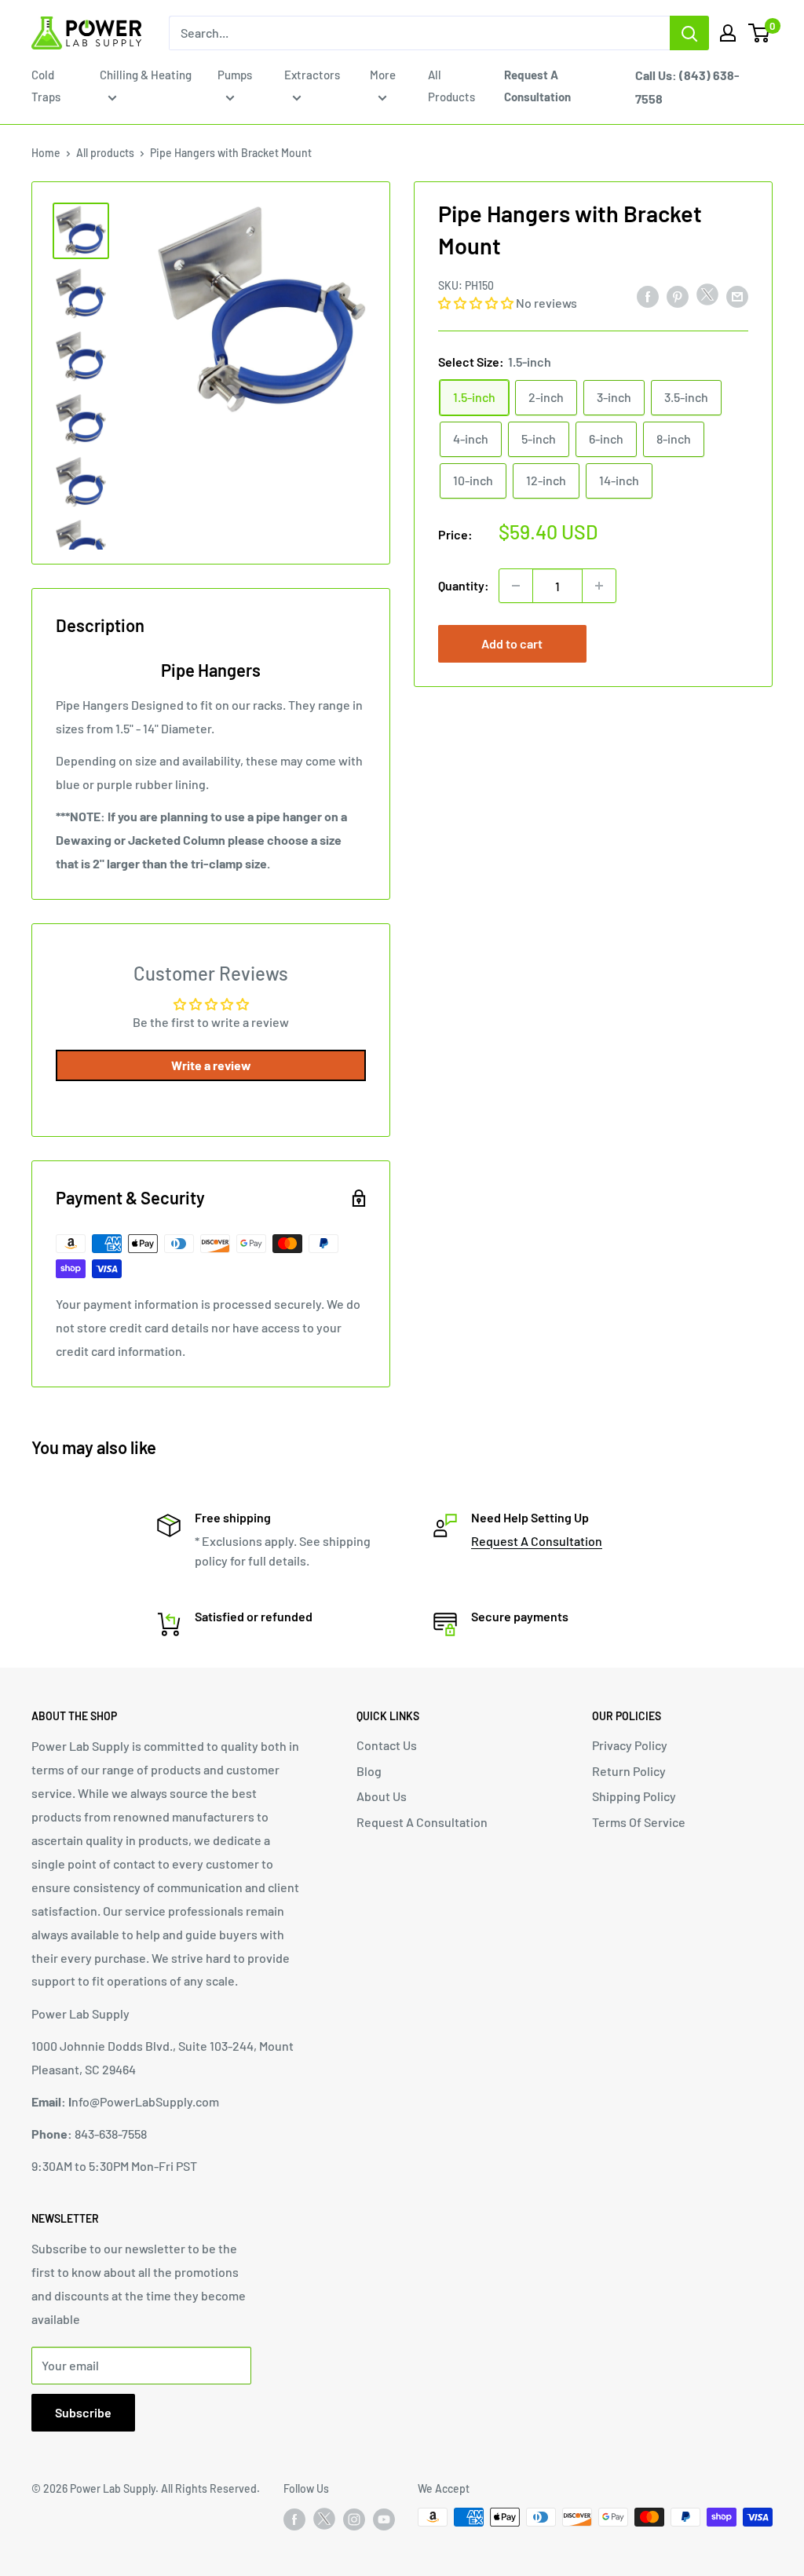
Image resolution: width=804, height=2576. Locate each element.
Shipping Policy (634, 1796)
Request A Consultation (537, 1541)
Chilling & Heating (146, 75)
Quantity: (464, 585)
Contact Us (387, 1745)
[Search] (689, 33)
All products (105, 153)
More (383, 75)
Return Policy (629, 1771)
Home (46, 153)
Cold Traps (46, 86)
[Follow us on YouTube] (384, 2519)
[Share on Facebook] (648, 296)
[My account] (728, 33)
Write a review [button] (211, 1065)
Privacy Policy (630, 1745)
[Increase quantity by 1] (599, 586)
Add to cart (512, 643)
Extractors (312, 75)
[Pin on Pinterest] (678, 296)
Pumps (235, 75)
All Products (451, 86)
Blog (369, 1771)
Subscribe (83, 2412)
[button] (477, 303)
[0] (760, 33)
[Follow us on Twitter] (324, 2522)
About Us (382, 1796)
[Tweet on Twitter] (707, 298)
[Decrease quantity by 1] (516, 586)
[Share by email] (737, 296)
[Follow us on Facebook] (294, 2519)
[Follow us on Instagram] (354, 2519)
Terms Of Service (639, 1822)
